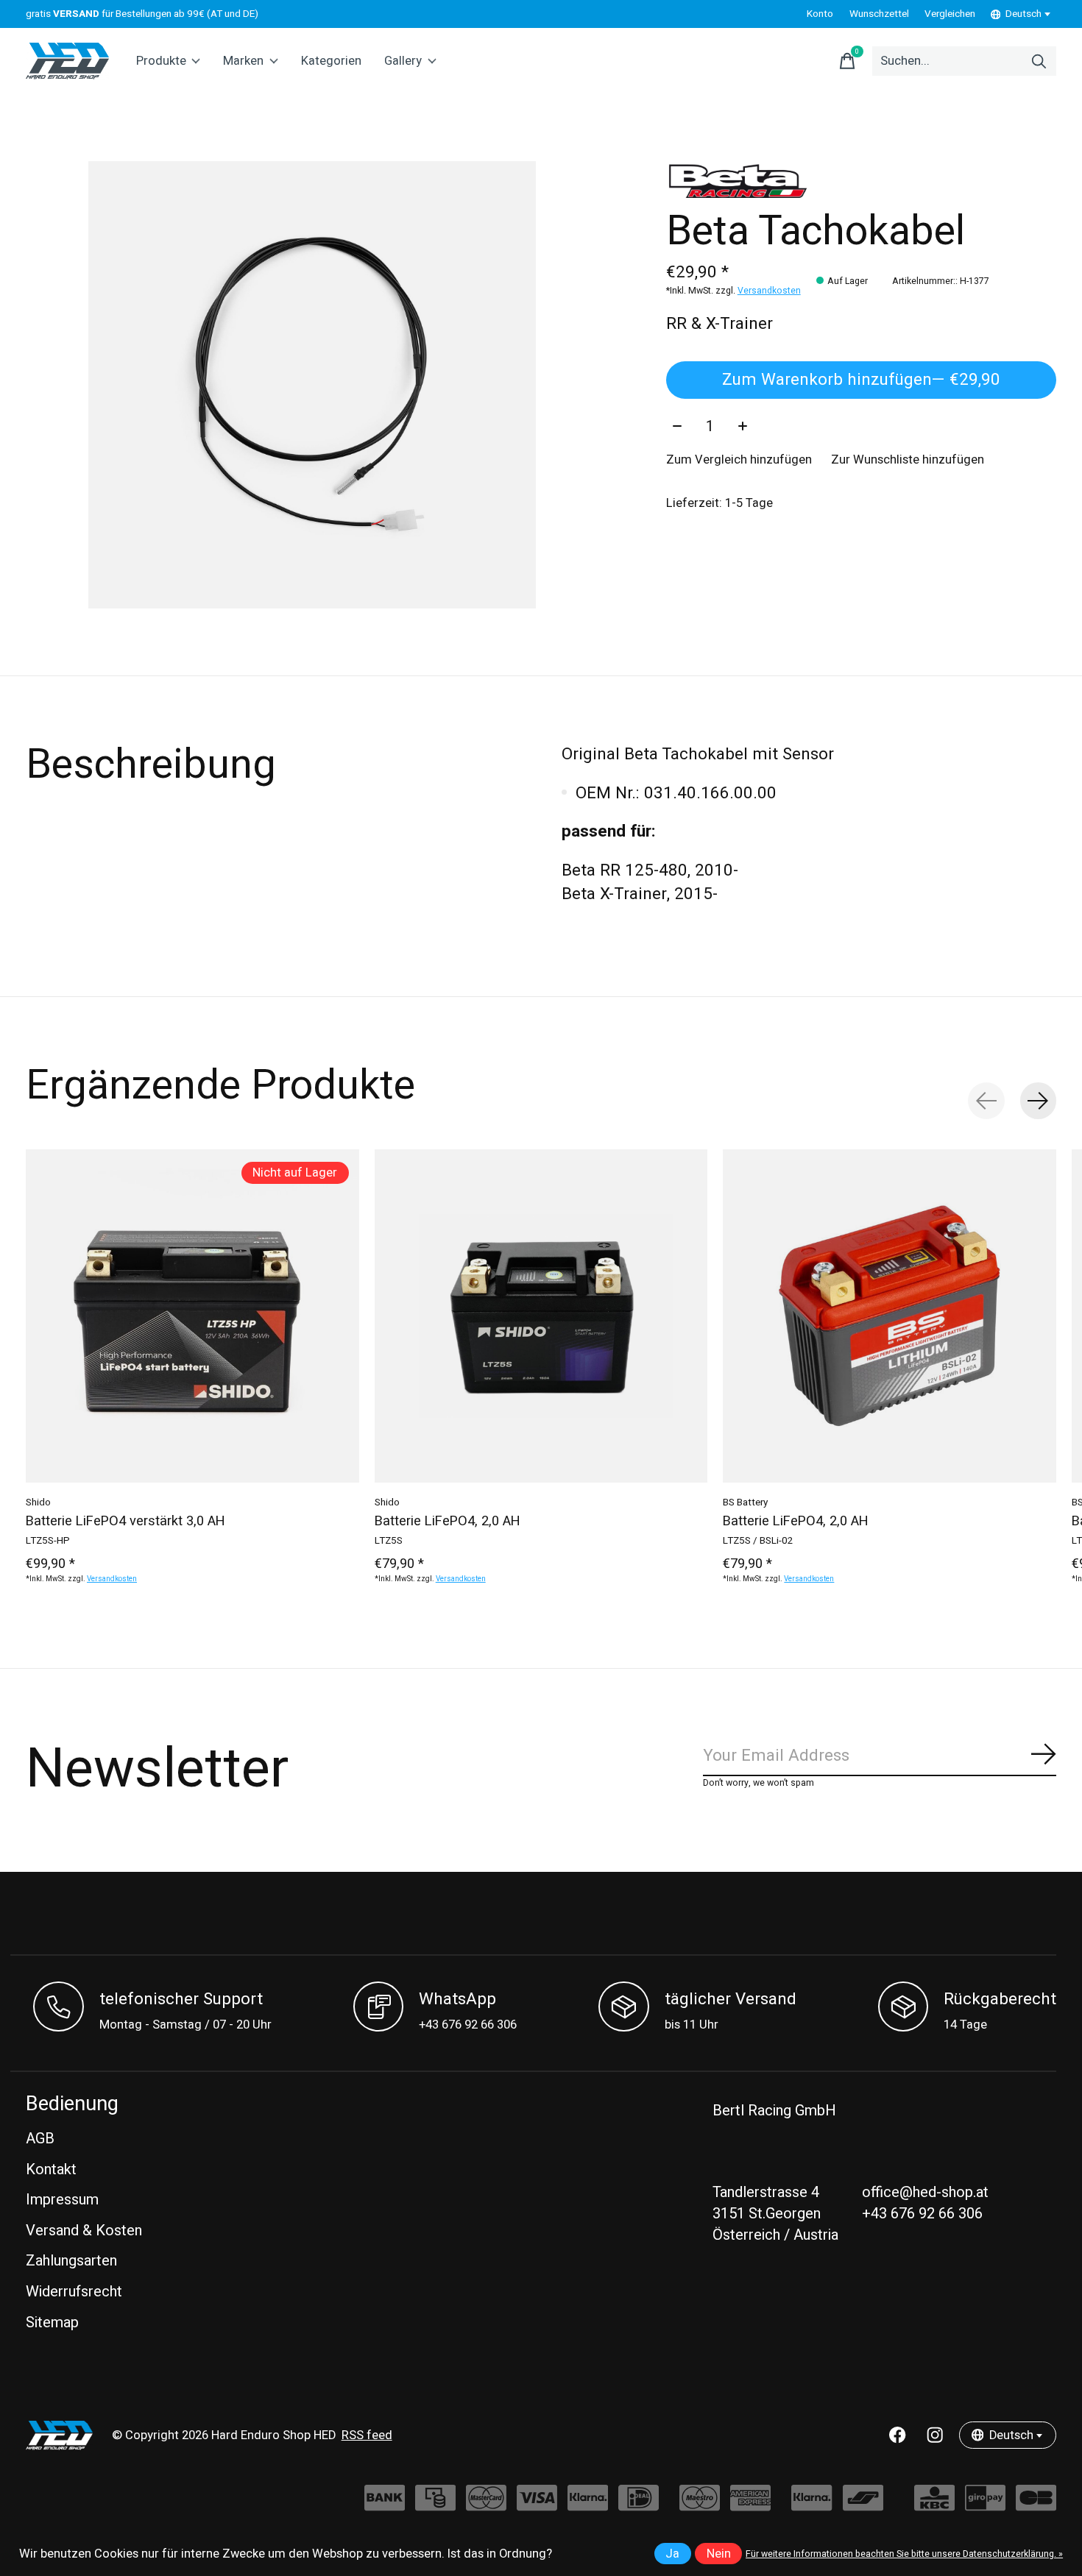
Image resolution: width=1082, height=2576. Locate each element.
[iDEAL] (639, 2505)
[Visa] (537, 2505)
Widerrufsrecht (74, 2292)
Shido (38, 1502)
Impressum (62, 2200)
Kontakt (51, 2169)
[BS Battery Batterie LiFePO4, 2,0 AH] (890, 1316)
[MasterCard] (486, 2505)
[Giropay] (985, 2505)
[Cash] (435, 2505)
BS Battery (745, 1502)
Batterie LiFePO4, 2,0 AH (448, 1521)
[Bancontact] (863, 2505)
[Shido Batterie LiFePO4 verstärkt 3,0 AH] (192, 1316)
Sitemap (52, 2323)
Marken (243, 61)
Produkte (161, 61)
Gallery (403, 61)
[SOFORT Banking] (588, 2505)
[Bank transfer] (385, 2505)
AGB (40, 2139)
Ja (672, 2554)
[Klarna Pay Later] (811, 2505)
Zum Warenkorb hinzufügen (861, 380)
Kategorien (331, 61)
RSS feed (367, 2435)
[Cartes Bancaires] (1036, 2505)
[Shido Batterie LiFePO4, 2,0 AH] (541, 1316)
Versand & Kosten (84, 2231)
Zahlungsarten (71, 2261)
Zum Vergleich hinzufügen (739, 460)
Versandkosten (769, 291)
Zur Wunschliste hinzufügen (908, 460)
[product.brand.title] (861, 180)
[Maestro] (700, 2505)
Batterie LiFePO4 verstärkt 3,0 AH (125, 1521)
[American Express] (750, 2505)
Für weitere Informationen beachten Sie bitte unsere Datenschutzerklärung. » (904, 2554)
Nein (719, 2554)
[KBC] (934, 2505)
